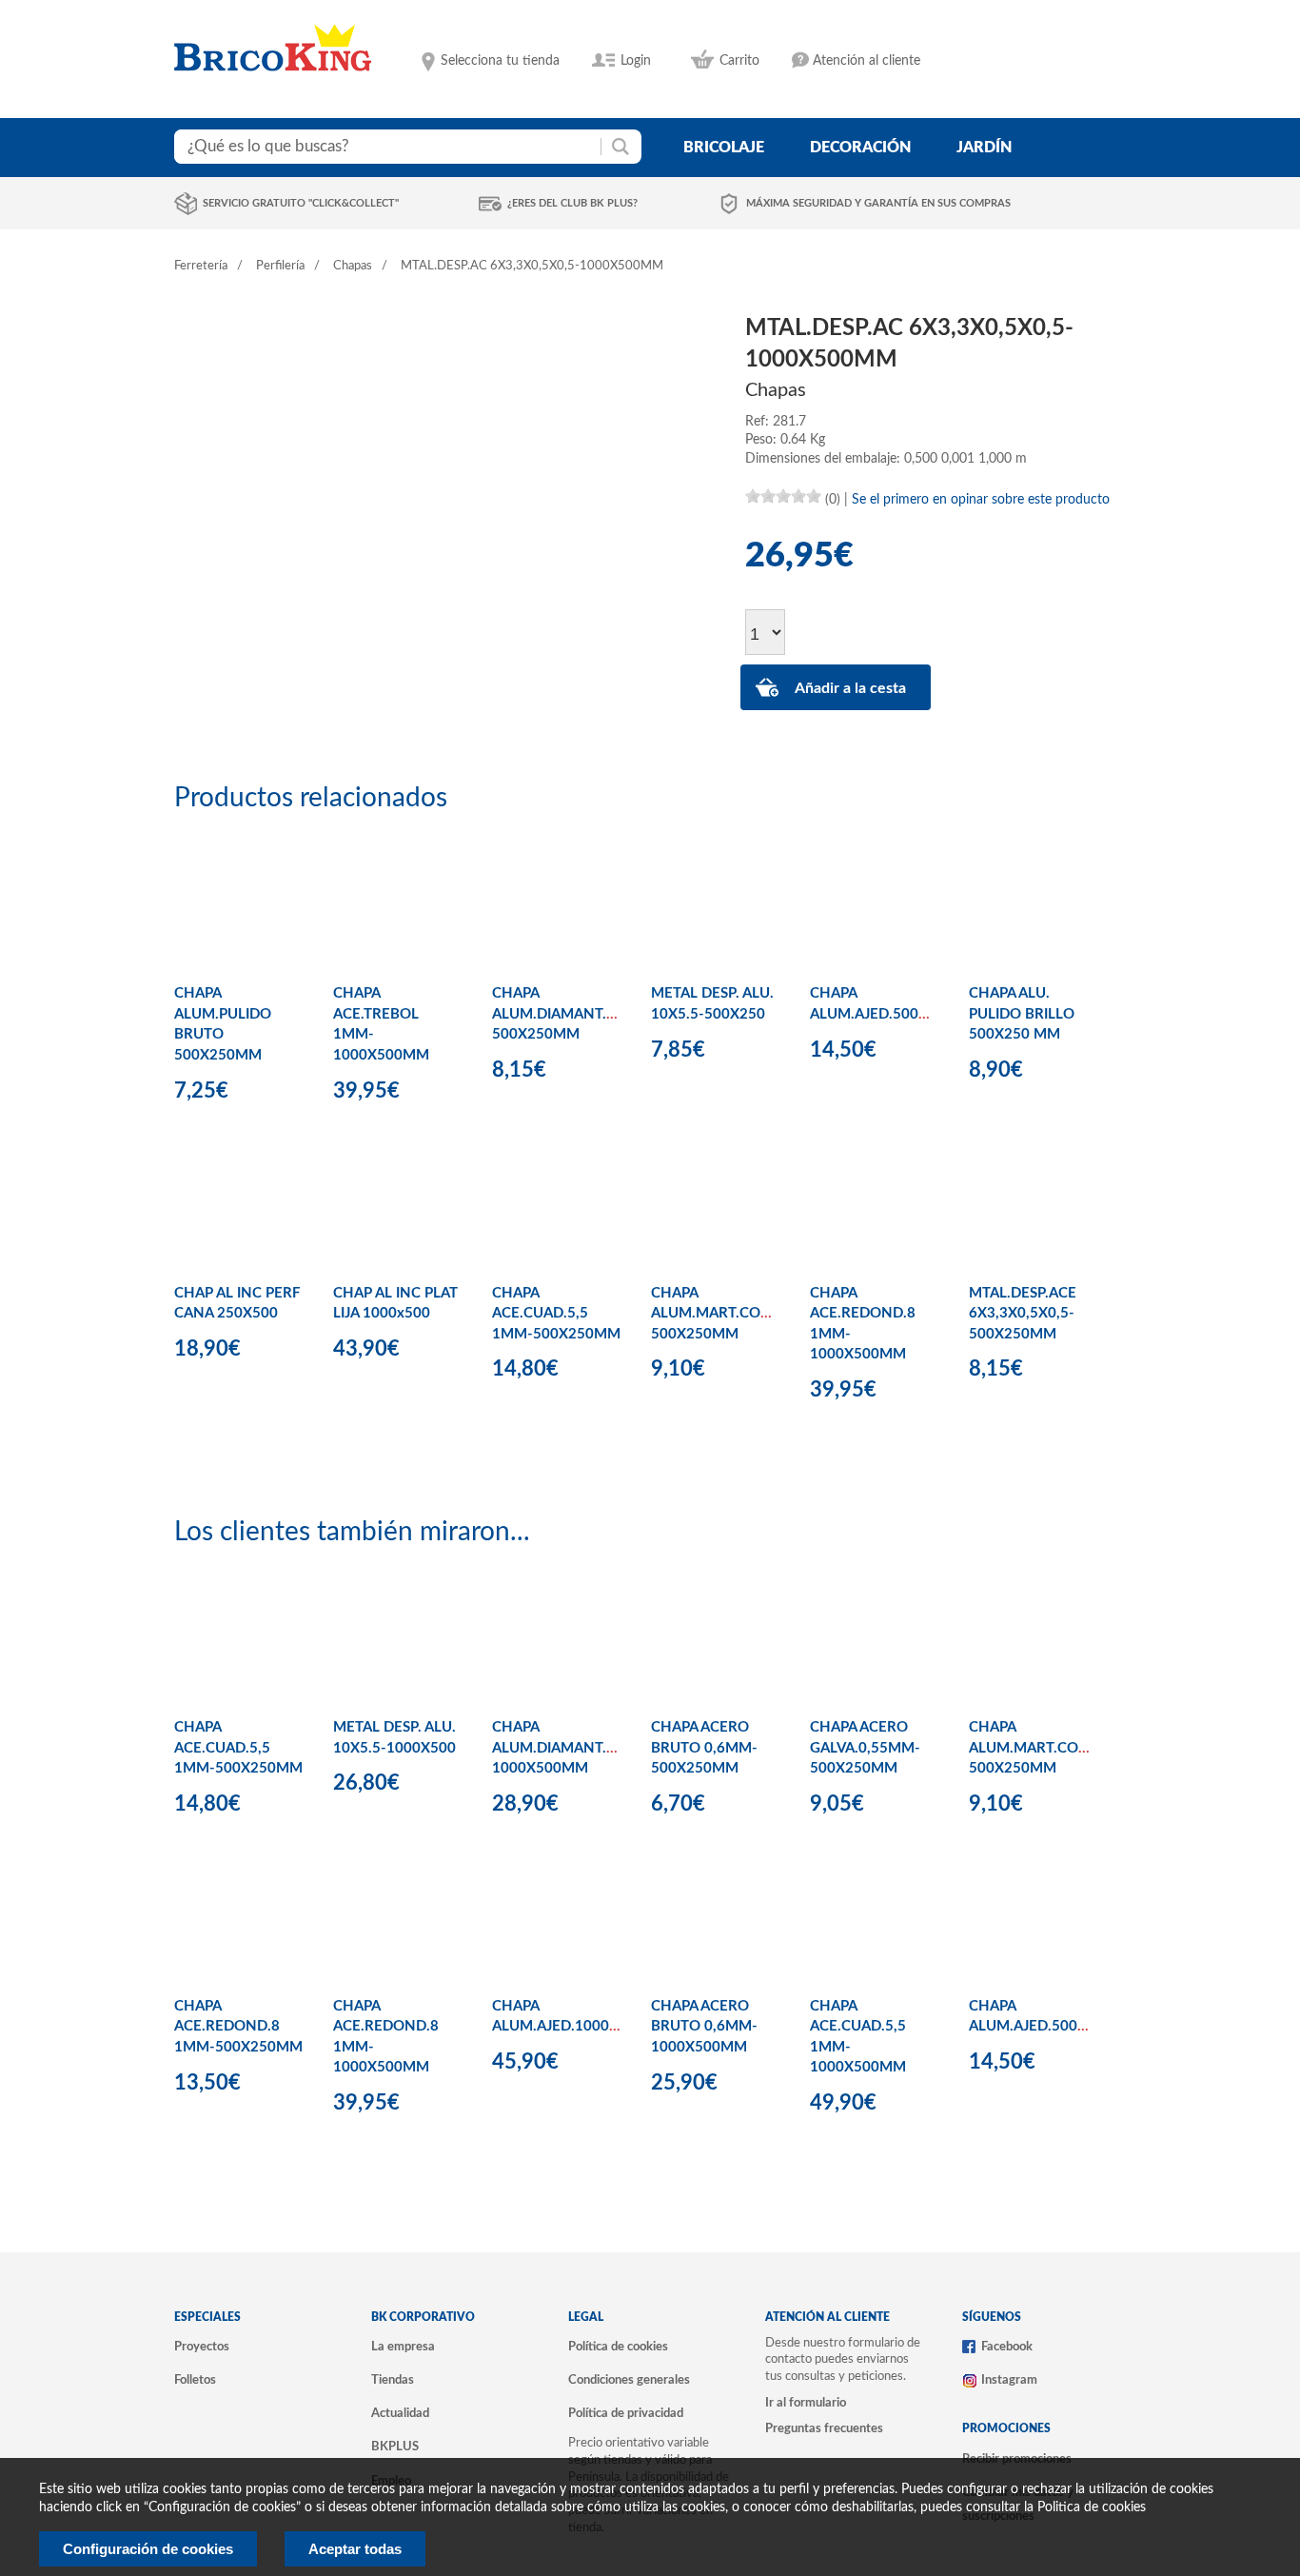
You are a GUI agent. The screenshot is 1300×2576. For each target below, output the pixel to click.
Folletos (195, 2380)
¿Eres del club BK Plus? (572, 203)
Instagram (1009, 2380)
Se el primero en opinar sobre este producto (981, 500)
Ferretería (201, 266)
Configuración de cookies (148, 2549)
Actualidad (400, 2413)
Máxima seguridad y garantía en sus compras (878, 203)
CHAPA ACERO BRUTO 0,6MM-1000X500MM (704, 2027)
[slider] (783, 496)
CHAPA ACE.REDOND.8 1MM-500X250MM (238, 2027)
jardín (984, 148)
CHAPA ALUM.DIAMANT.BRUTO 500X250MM (574, 1014)
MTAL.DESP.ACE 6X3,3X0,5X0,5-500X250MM (1023, 1314)
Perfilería (280, 266)
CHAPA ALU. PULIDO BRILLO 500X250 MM (1022, 1014)
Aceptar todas (355, 2549)
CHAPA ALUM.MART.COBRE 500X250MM (719, 1314)
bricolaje (724, 148)
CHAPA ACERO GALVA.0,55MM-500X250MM (865, 1748)
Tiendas (393, 2380)
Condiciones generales (629, 2380)
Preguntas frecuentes (824, 2428)
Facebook (1007, 2347)
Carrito (739, 61)
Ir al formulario (806, 2403)
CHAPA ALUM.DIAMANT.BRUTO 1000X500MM (574, 1748)
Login (636, 61)
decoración (860, 148)
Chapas (353, 266)
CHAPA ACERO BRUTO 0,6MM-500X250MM (704, 1748)
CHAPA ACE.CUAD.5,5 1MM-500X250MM (556, 1314)
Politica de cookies (1092, 2507)
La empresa (403, 2347)
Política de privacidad (626, 2413)
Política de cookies (618, 2347)
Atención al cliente (867, 61)
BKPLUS (395, 2447)
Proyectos (202, 2347)
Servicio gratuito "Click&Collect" (301, 203)
